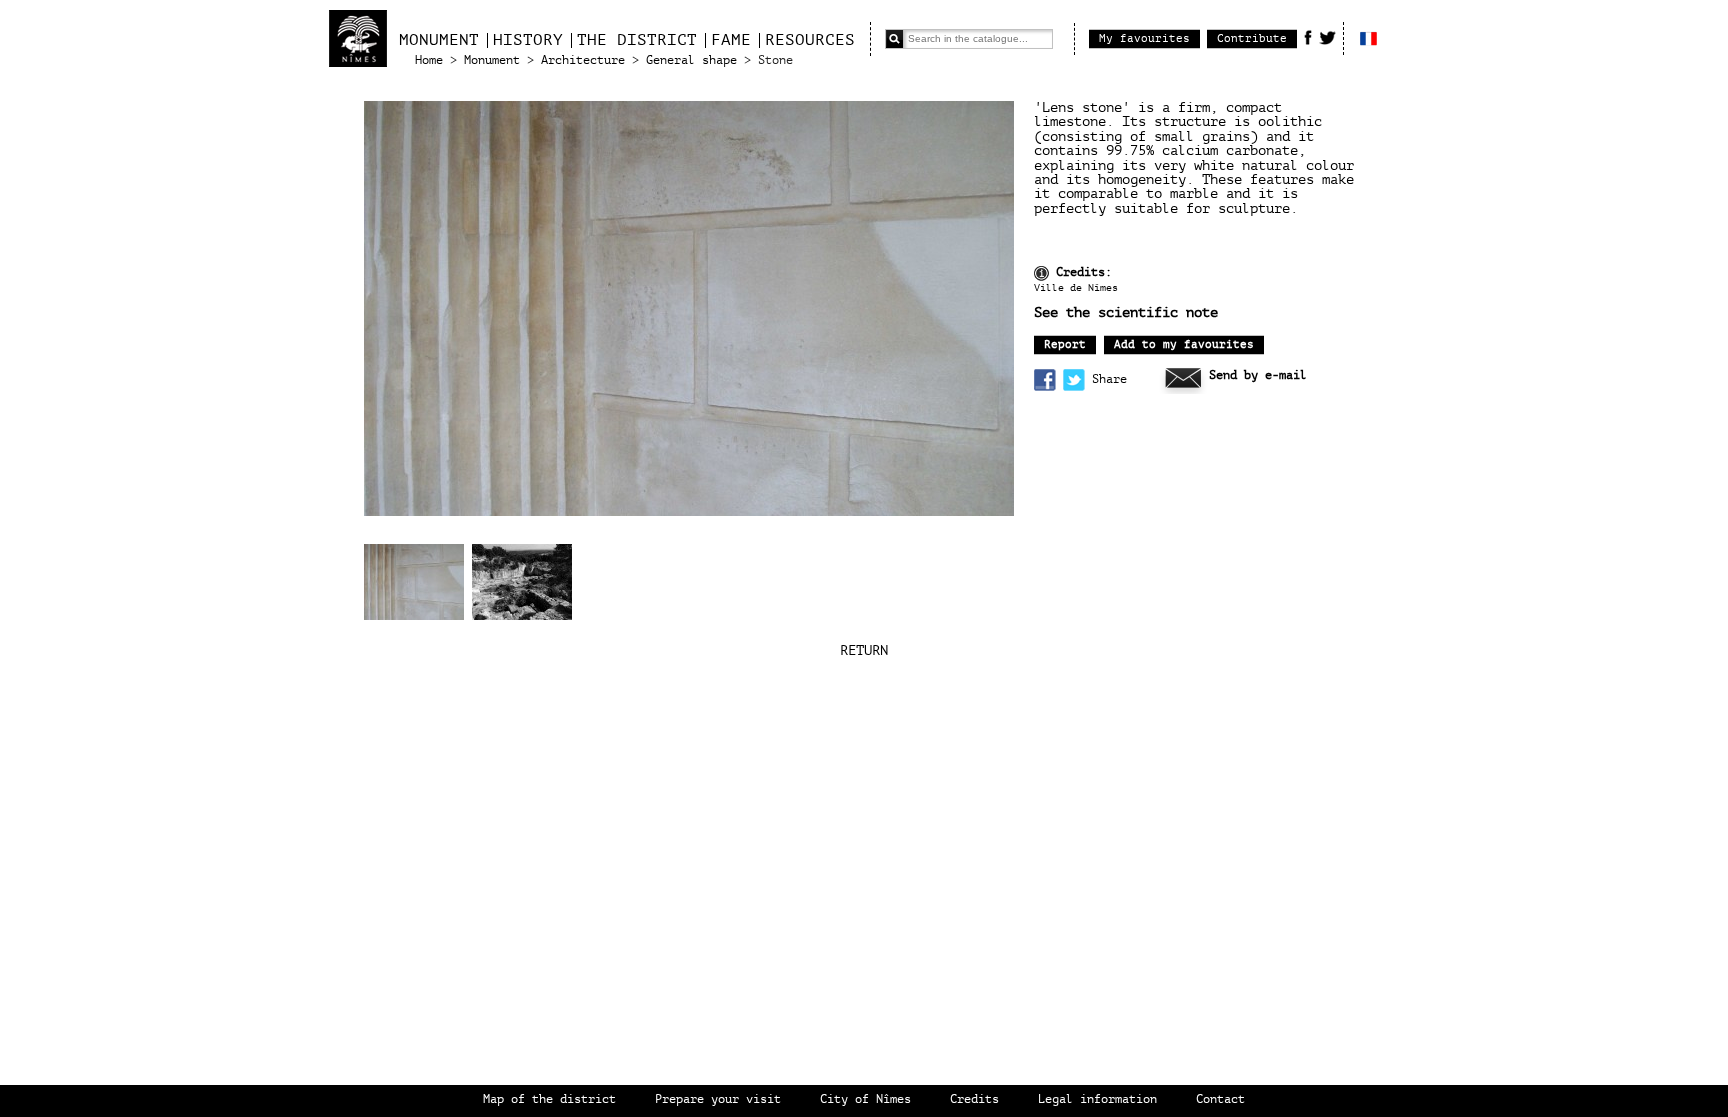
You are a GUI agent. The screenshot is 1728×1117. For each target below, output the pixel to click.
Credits (974, 1099)
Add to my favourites (1184, 344)
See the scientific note (1126, 313)
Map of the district (549, 1099)
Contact (1220, 1099)
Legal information (1097, 1099)
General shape (691, 60)
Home (429, 60)
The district (637, 40)
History (528, 40)
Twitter (1327, 37)
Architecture (583, 60)
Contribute (1252, 38)
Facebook (1308, 37)
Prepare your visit (718, 1099)
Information (1041, 273)
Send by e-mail (1258, 375)
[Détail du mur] (414, 582)
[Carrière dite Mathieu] (522, 583)
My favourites (1144, 38)
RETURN (864, 650)
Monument (439, 40)
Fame (731, 40)
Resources (810, 40)
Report (1065, 344)
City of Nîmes (865, 1099)
